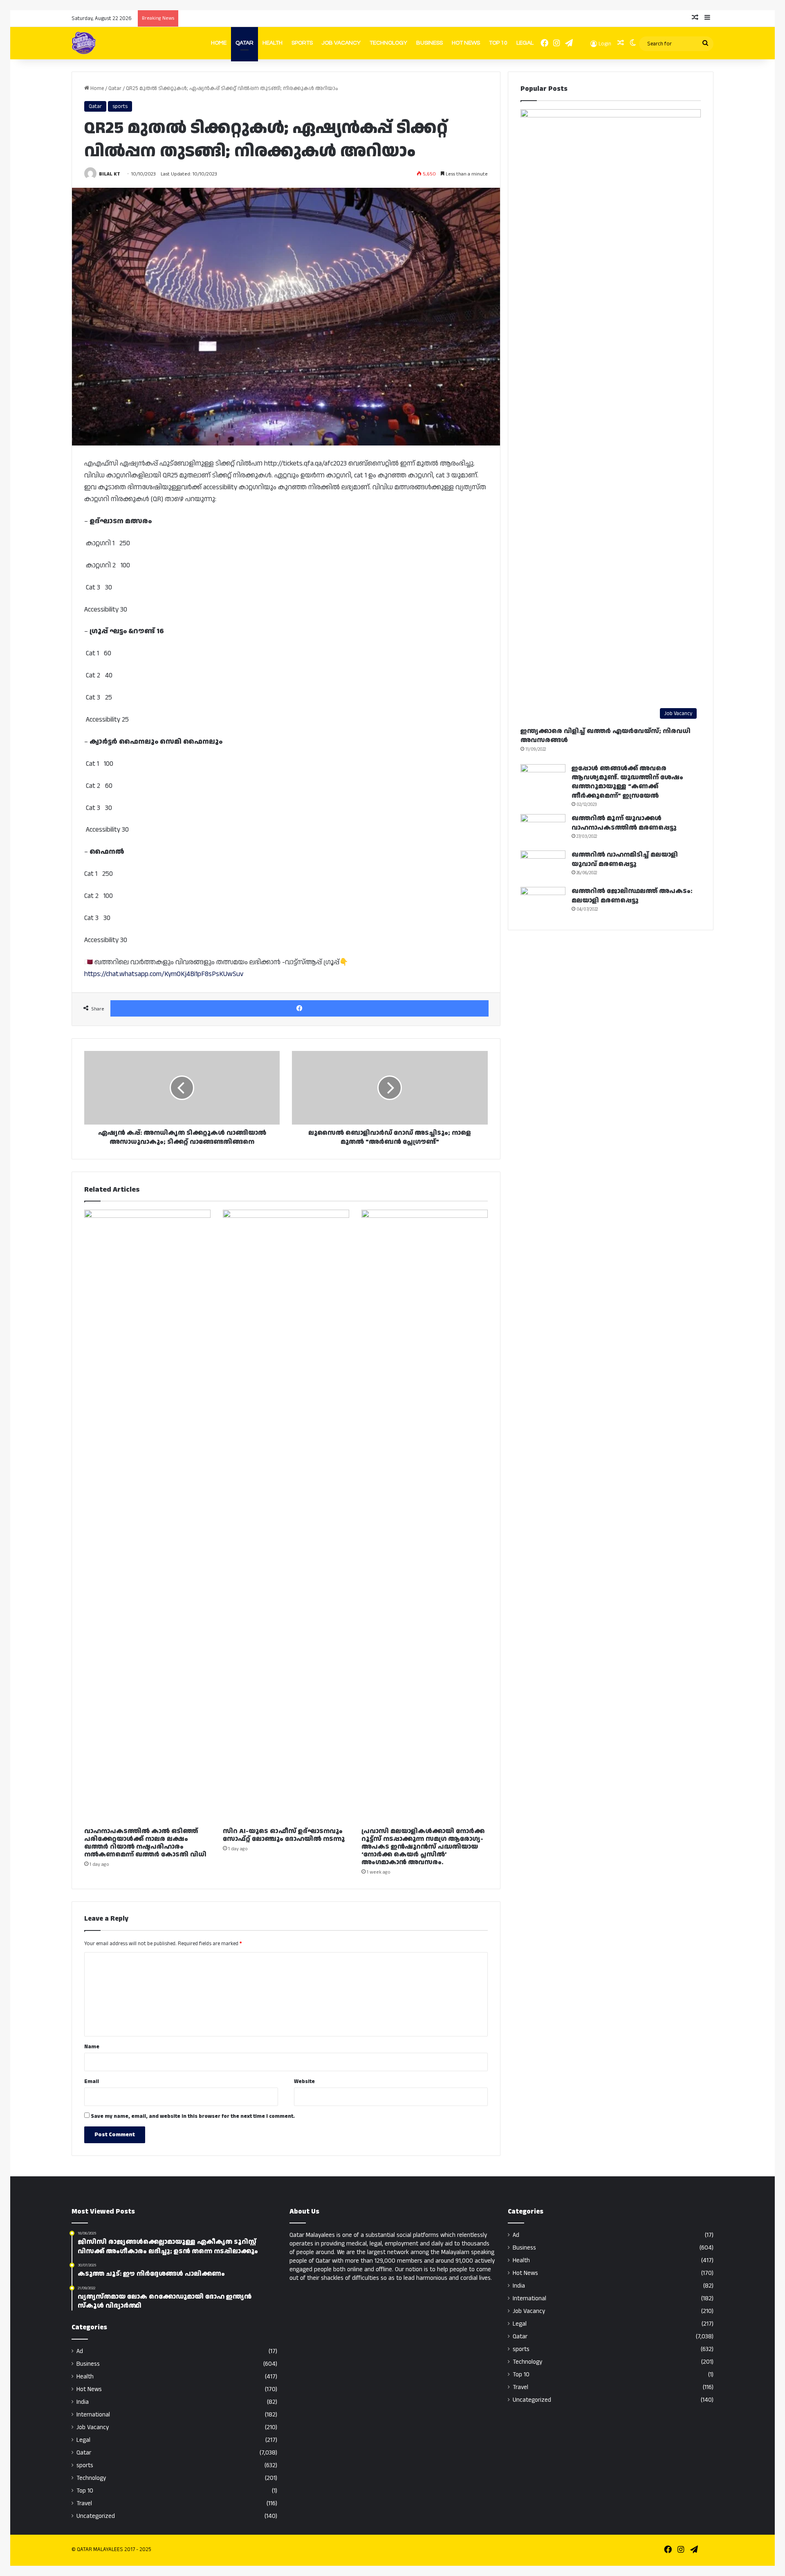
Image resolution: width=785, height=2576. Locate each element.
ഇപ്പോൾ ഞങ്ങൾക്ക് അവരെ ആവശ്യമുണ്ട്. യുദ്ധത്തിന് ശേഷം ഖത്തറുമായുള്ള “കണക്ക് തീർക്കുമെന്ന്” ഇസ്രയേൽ (627, 782)
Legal (525, 43)
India (83, 2402)
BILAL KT (110, 174)
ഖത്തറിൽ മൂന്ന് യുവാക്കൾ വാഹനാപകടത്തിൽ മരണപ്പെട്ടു (624, 823)
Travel (84, 2503)
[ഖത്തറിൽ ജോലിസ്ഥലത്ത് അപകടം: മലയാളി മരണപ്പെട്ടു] (543, 902)
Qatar (244, 43)
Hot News (466, 43)
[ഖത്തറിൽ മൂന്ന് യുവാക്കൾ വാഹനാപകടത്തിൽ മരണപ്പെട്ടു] (543, 829)
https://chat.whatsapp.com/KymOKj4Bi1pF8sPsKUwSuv (164, 974)
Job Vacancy (341, 43)
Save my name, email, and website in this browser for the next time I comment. (193, 2116)
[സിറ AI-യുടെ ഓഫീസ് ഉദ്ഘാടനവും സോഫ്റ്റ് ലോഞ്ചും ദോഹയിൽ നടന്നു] (286, 1516)
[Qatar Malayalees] (84, 43)
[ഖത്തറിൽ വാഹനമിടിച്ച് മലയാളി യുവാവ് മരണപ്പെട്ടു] (543, 866)
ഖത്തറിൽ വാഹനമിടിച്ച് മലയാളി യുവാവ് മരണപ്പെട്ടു (625, 859)
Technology (388, 43)
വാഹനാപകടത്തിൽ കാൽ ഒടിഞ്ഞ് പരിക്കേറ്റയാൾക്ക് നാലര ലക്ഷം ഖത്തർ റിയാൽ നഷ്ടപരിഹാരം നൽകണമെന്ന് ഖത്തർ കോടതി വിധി (145, 1843)
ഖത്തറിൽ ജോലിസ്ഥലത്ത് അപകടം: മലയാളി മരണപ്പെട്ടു (632, 896)
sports (120, 106)
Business (430, 43)
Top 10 (498, 43)
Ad (80, 2351)
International (93, 2415)
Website (304, 2081)
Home (219, 43)
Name (92, 2047)
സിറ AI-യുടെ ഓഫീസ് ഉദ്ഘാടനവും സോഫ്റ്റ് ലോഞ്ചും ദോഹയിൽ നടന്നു (284, 1835)
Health (273, 43)
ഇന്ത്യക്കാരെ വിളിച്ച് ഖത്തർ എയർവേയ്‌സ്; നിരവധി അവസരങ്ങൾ (606, 736)
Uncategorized (96, 2516)
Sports (302, 43)
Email (92, 2081)
